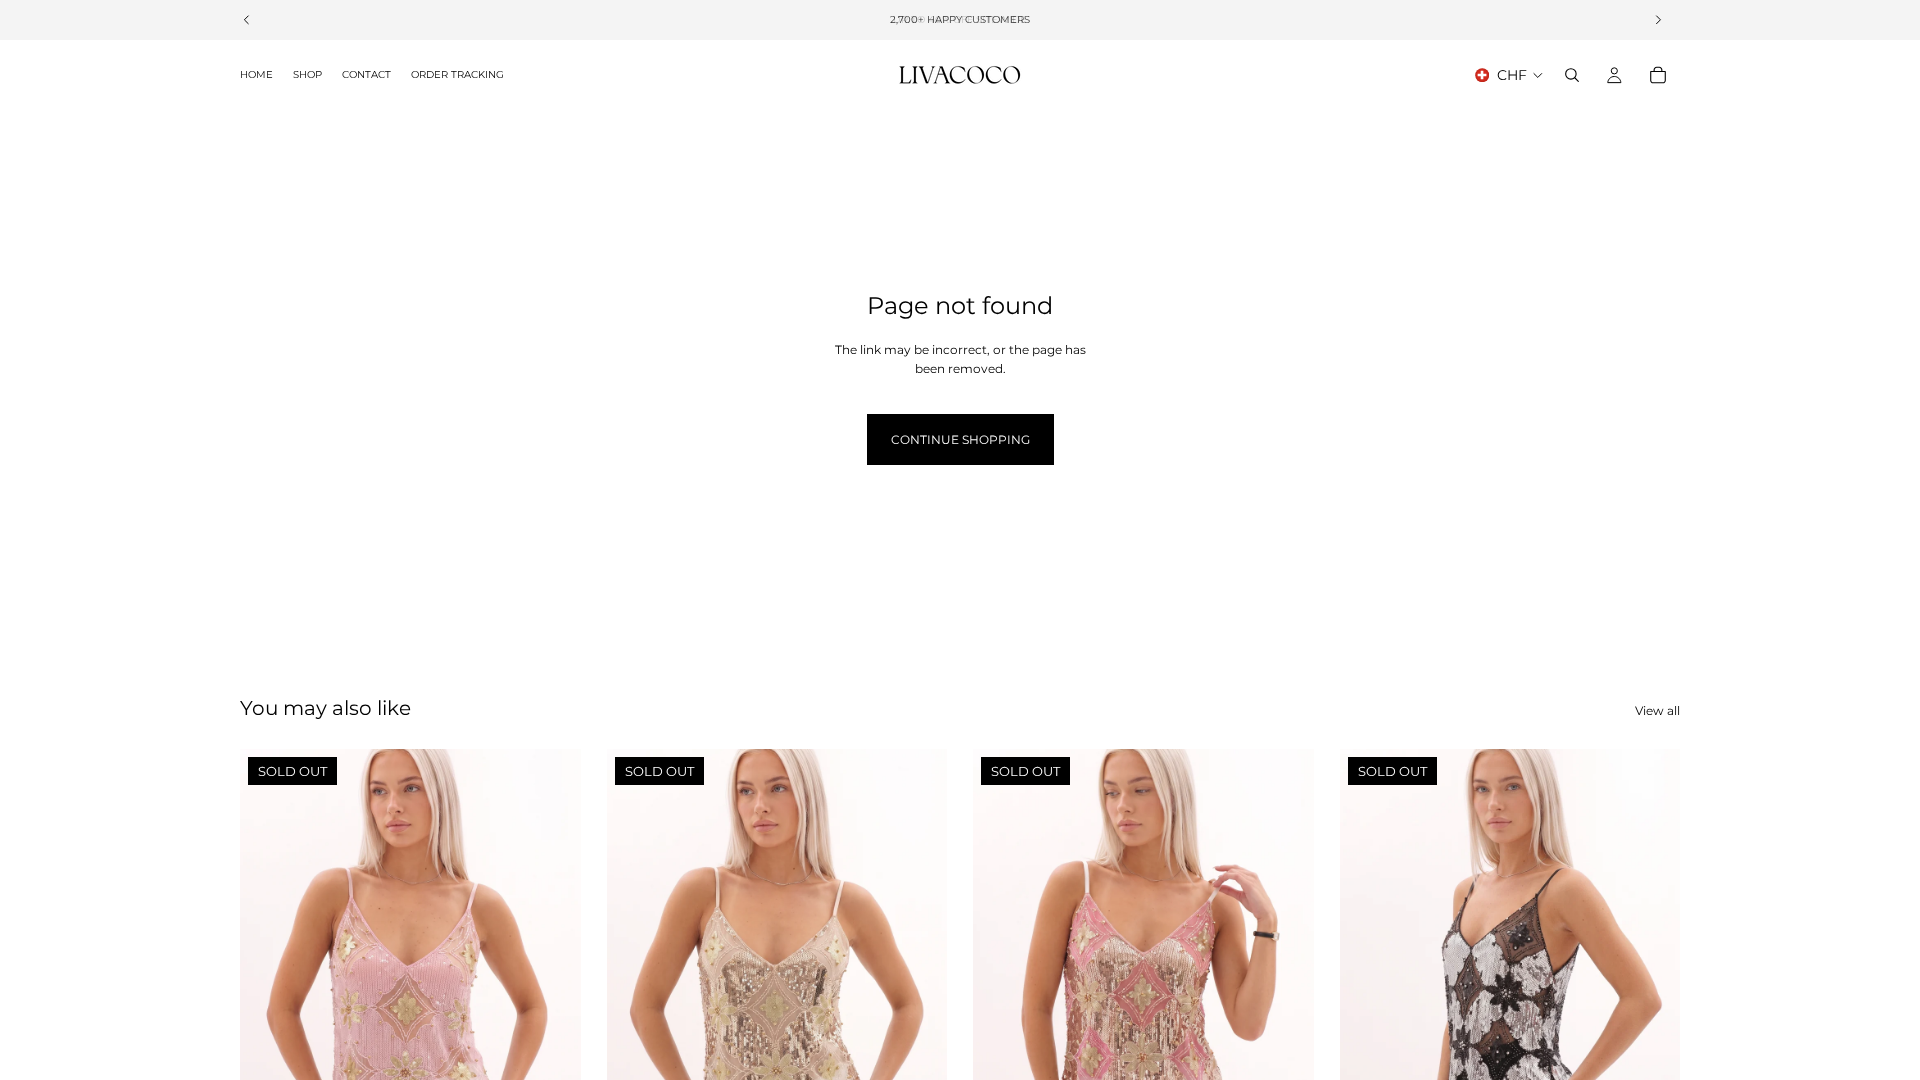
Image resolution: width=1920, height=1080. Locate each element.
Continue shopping (960, 439)
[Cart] (1658, 75)
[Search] (1572, 75)
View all (1657, 710)
